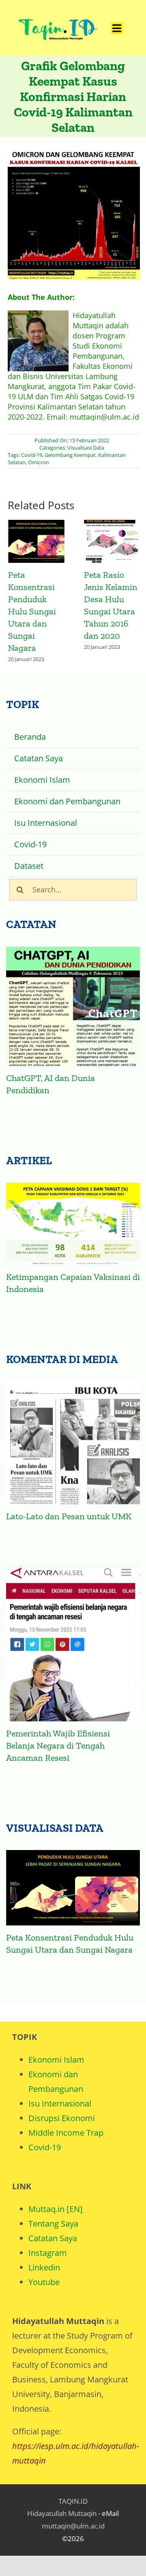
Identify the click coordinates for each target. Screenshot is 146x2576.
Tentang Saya (53, 2224)
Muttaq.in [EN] (56, 2209)
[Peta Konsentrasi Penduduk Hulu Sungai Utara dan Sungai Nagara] (73, 1888)
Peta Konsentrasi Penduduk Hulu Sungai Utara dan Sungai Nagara (36, 542)
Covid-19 (32, 455)
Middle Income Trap (66, 2133)
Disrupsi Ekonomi (62, 2118)
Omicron (39, 462)
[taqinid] (57, 12)
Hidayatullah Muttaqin (62, 2513)
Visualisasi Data (86, 448)
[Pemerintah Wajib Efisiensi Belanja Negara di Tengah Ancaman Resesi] (73, 1643)
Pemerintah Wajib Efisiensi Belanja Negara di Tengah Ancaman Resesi (58, 1746)
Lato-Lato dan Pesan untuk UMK (69, 1516)
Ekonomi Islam (56, 2060)
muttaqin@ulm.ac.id (73, 2526)
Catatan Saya (53, 2238)
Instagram (48, 2253)
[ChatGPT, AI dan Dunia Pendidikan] (73, 1006)
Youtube (44, 2282)
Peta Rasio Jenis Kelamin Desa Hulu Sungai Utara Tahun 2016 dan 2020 (112, 542)
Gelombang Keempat (70, 455)
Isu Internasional (60, 2103)
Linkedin (44, 2267)
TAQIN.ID (73, 2501)
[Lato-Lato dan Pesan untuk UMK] (73, 1443)
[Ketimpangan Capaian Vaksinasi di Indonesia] (73, 1224)
